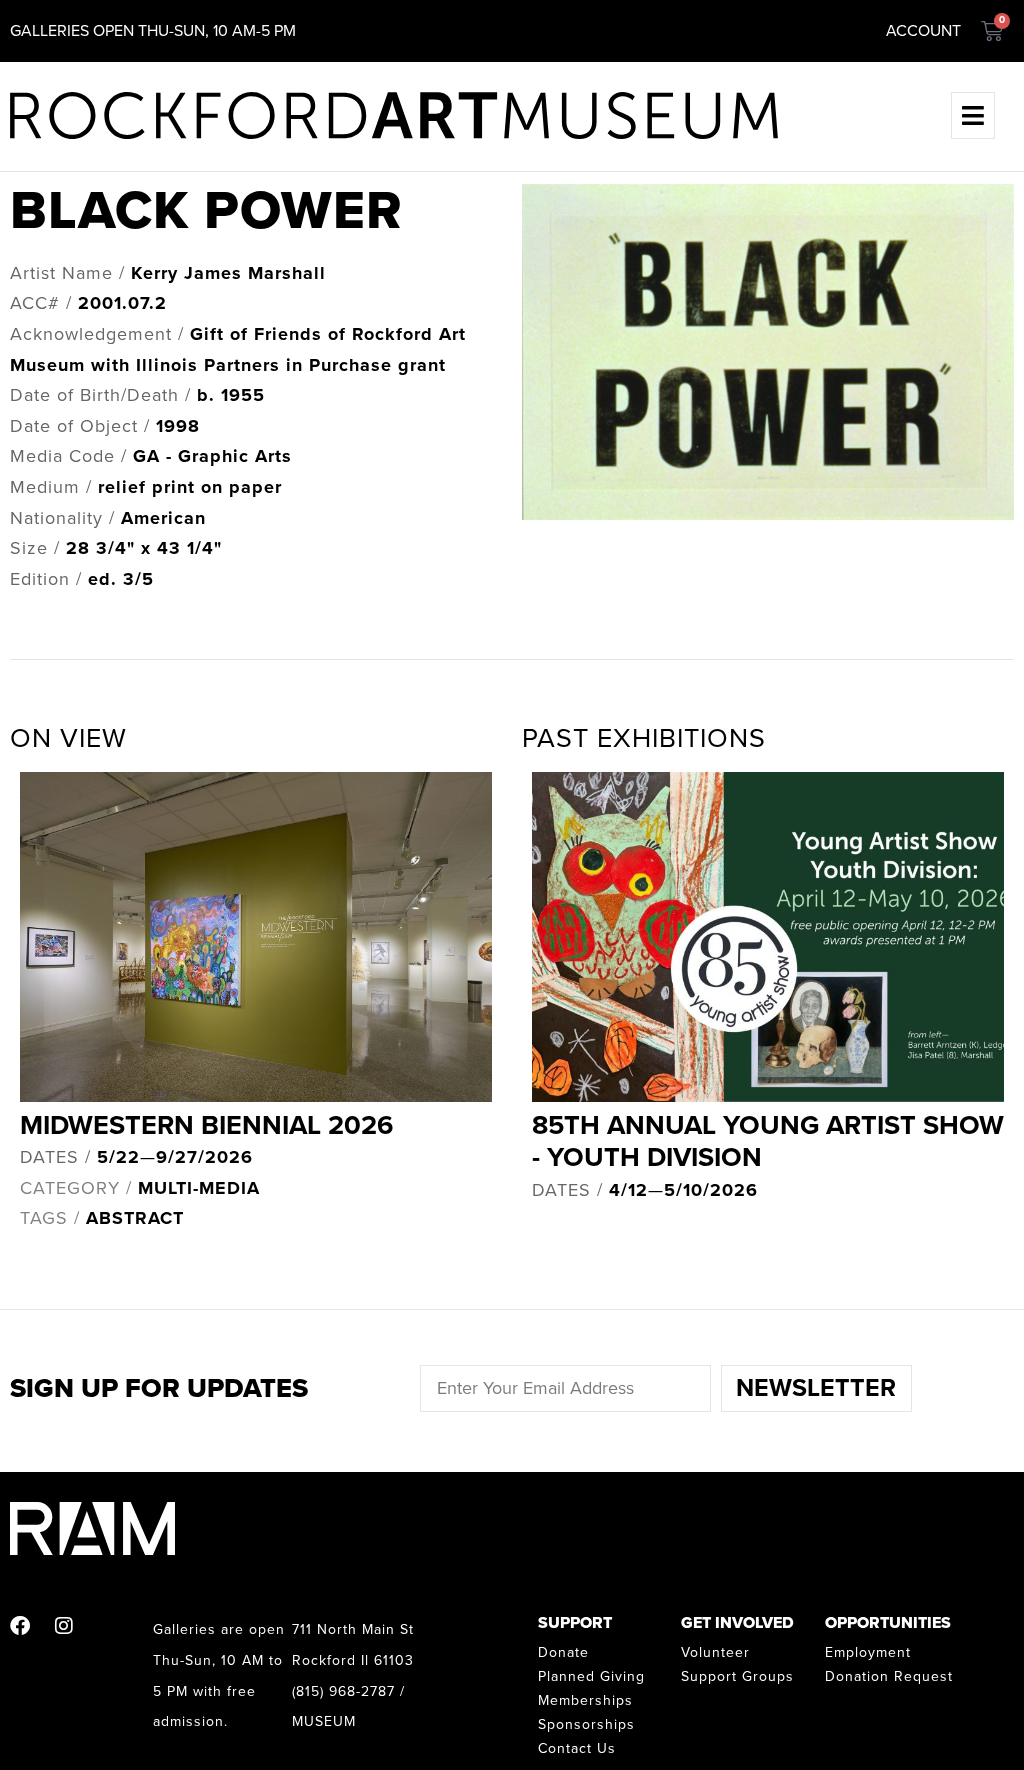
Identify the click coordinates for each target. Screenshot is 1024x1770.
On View (68, 738)
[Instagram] (64, 1626)
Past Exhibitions (644, 738)
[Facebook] (20, 1626)
